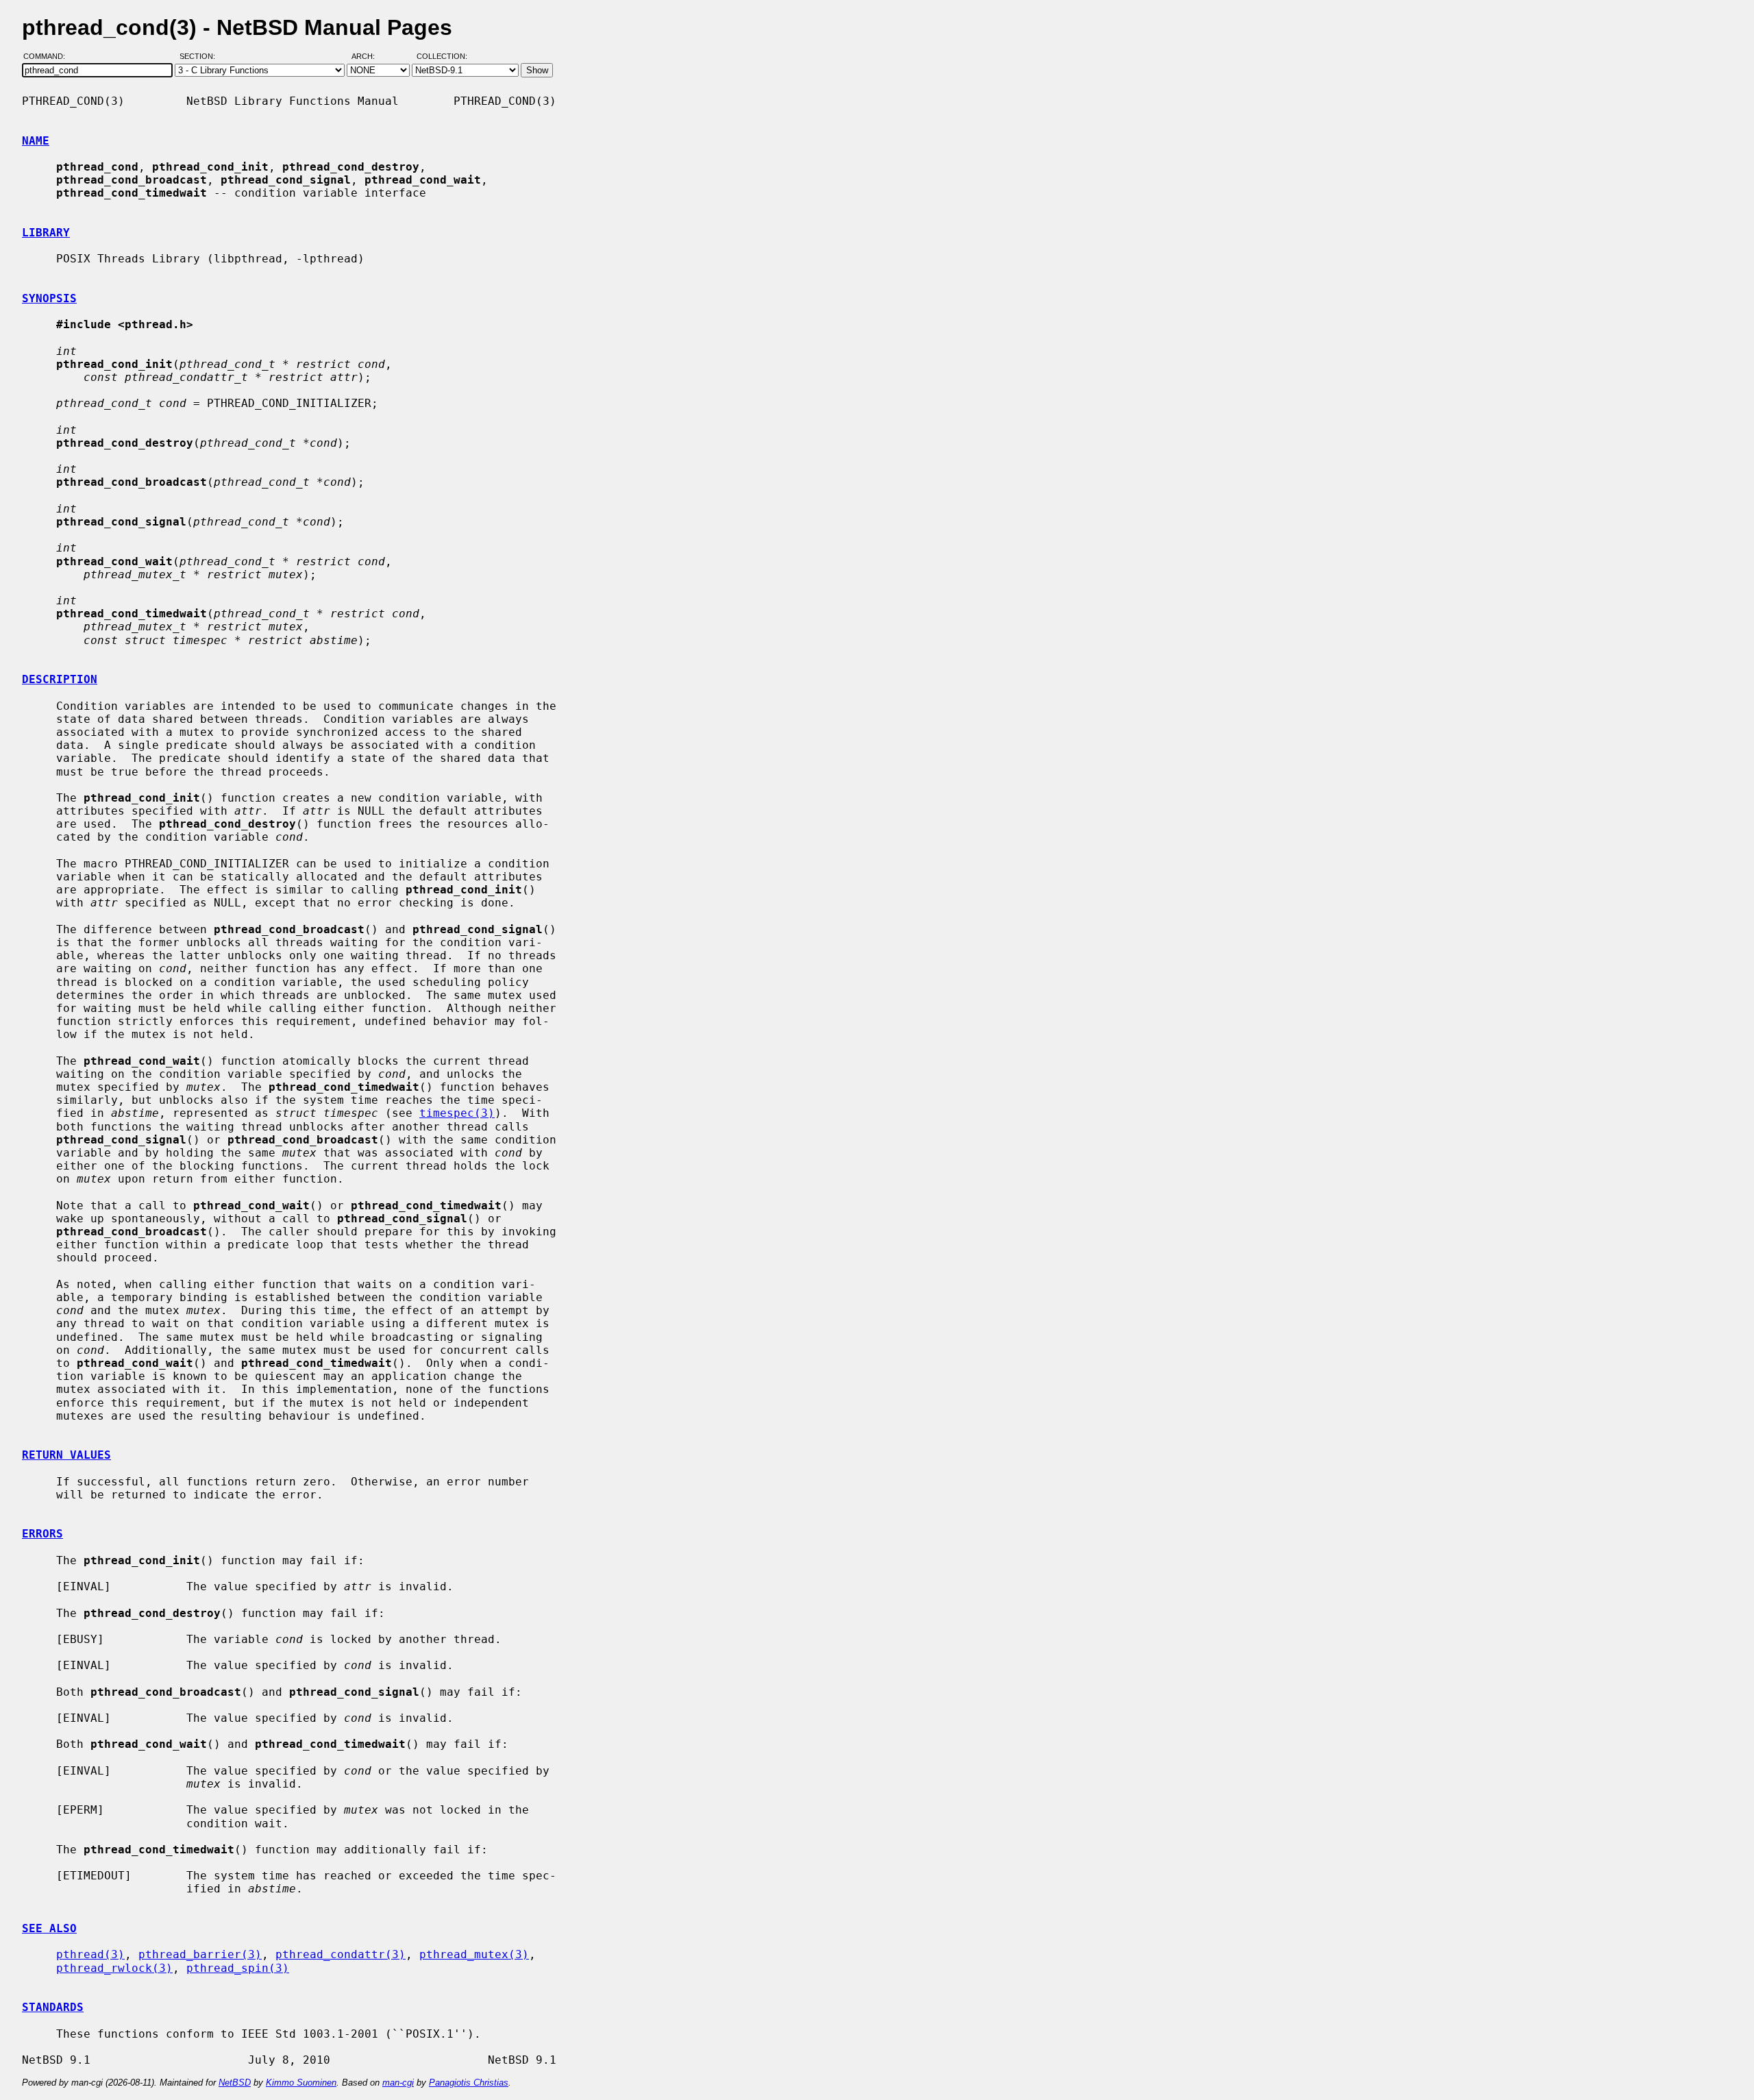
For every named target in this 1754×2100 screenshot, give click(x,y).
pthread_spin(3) (238, 1968)
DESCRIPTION (60, 679)
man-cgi (398, 2083)
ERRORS (42, 1534)
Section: (200, 57)
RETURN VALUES (66, 1455)
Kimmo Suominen (301, 2083)
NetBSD (235, 2083)
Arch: (369, 57)
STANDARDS (53, 2007)
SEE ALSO (49, 1928)
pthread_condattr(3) (341, 1954)
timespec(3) (457, 1113)
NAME (36, 141)
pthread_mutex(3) (474, 1954)
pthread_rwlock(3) (114, 1968)
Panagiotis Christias (469, 2083)
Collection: (442, 57)
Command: (48, 57)
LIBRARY (46, 233)
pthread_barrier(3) (200, 1954)
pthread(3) (90, 1954)
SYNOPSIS (49, 298)
